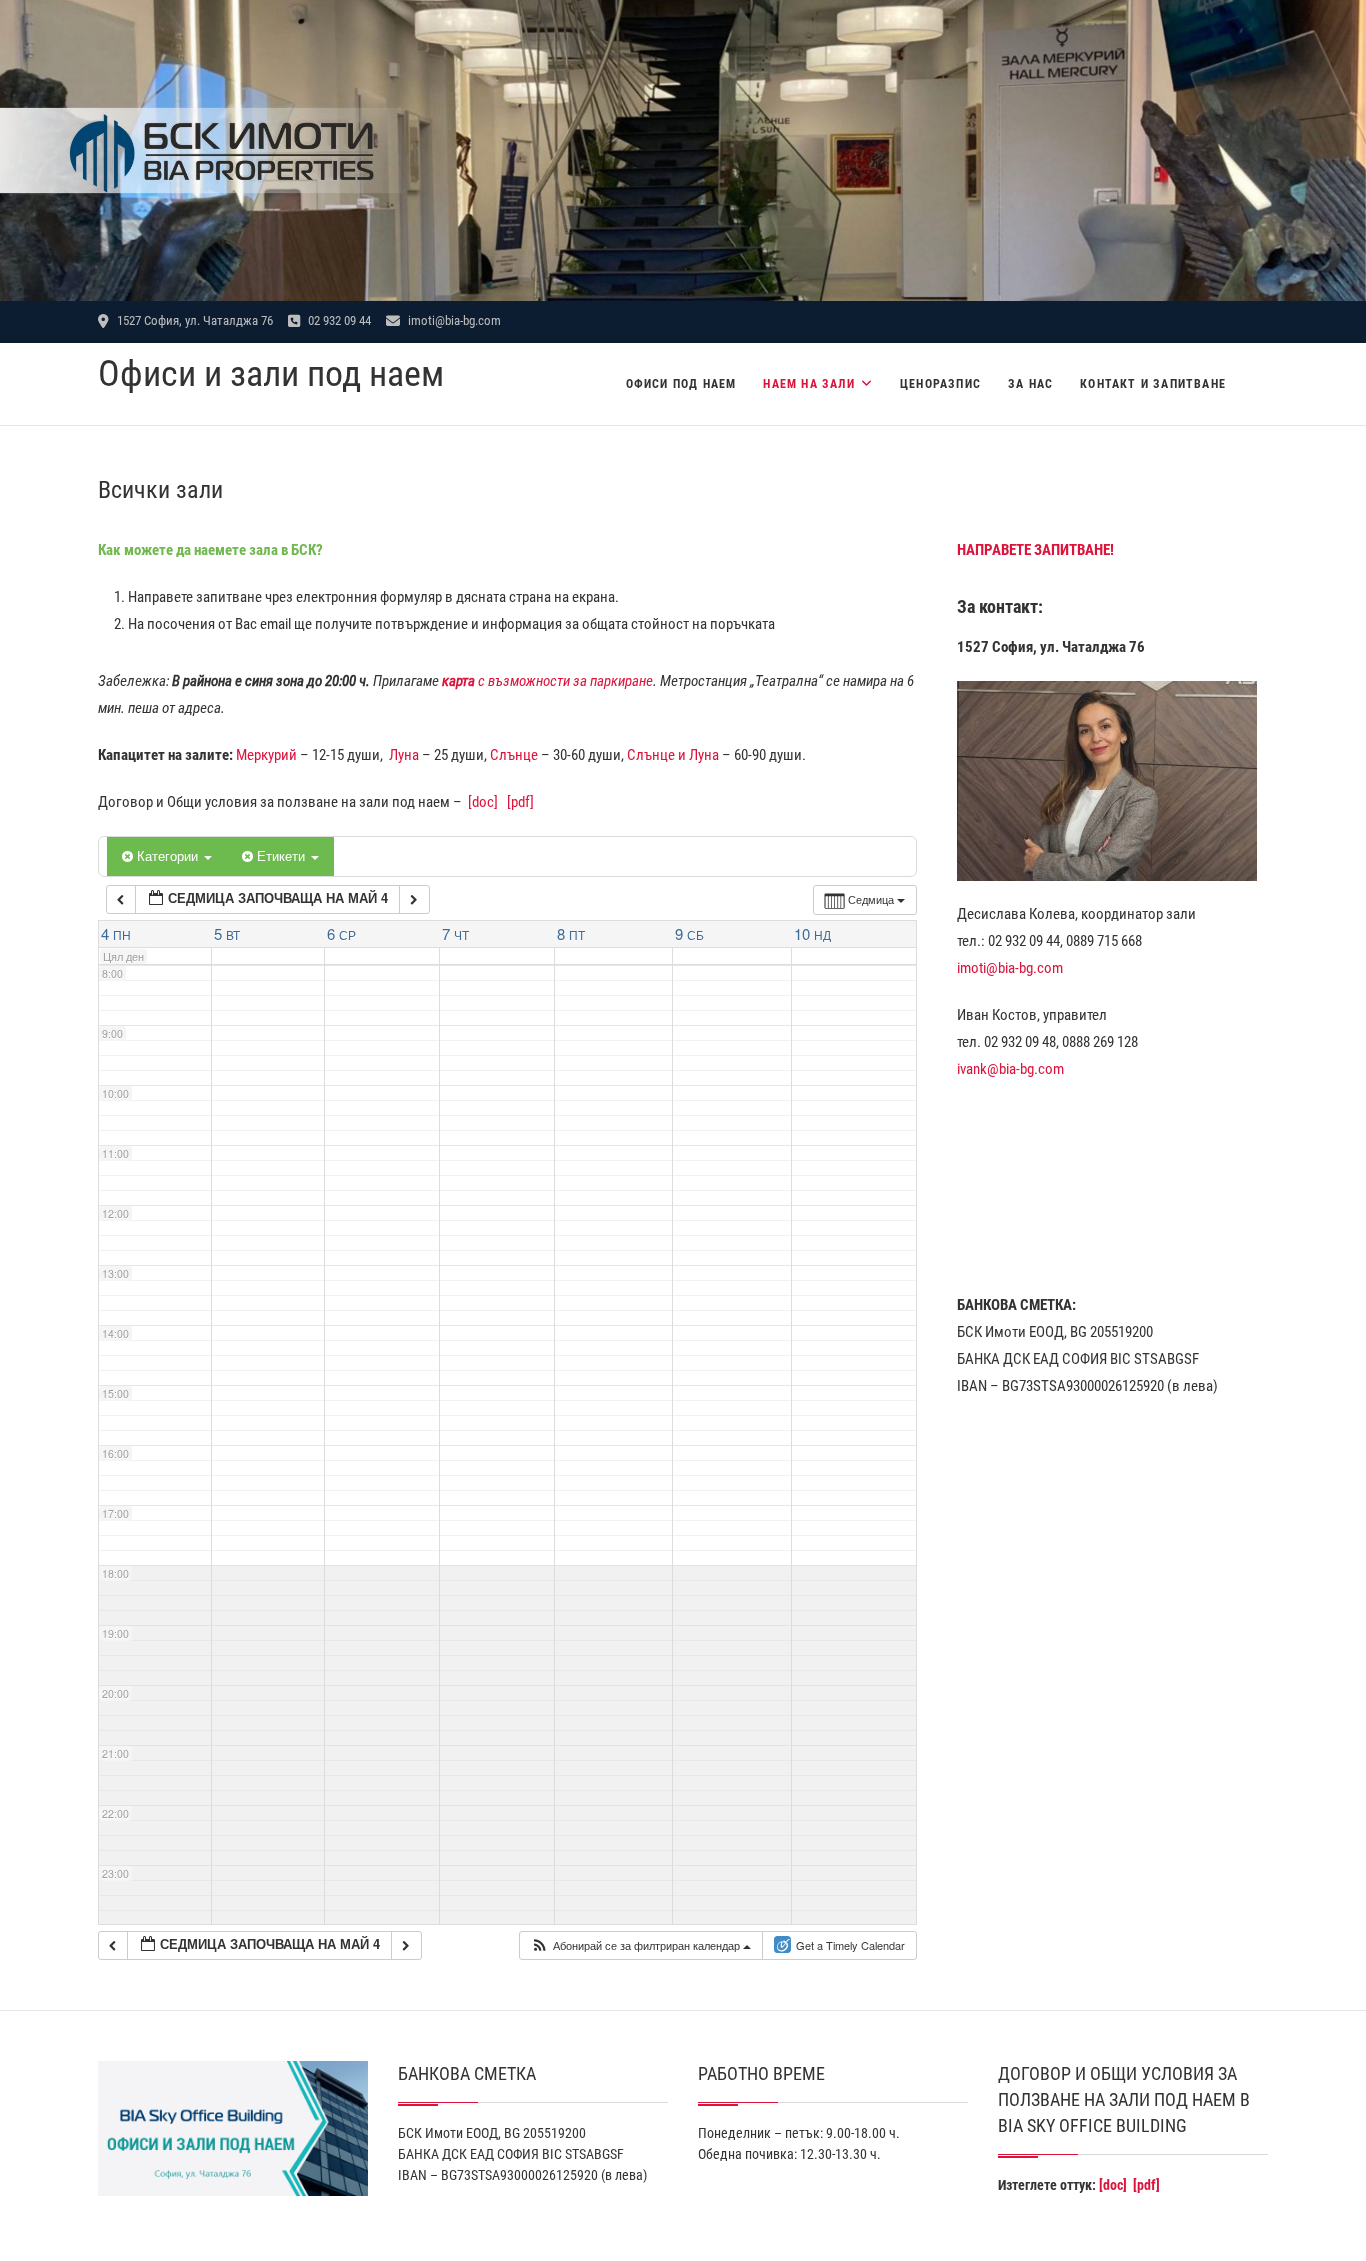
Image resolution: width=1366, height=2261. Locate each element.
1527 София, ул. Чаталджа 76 (193, 320)
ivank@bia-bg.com (1010, 1069)
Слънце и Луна (673, 755)
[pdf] (520, 802)
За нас (1030, 384)
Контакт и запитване (1153, 384)
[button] (640, 1945)
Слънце (514, 755)
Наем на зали (808, 384)
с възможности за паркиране (547, 681)
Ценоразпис (940, 384)
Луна (404, 755)
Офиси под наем (681, 384)
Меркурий (266, 755)
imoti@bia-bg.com (453, 320)
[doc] (483, 802)
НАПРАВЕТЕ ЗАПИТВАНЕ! (1035, 550)
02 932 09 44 (338, 320)
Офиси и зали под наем (271, 374)
